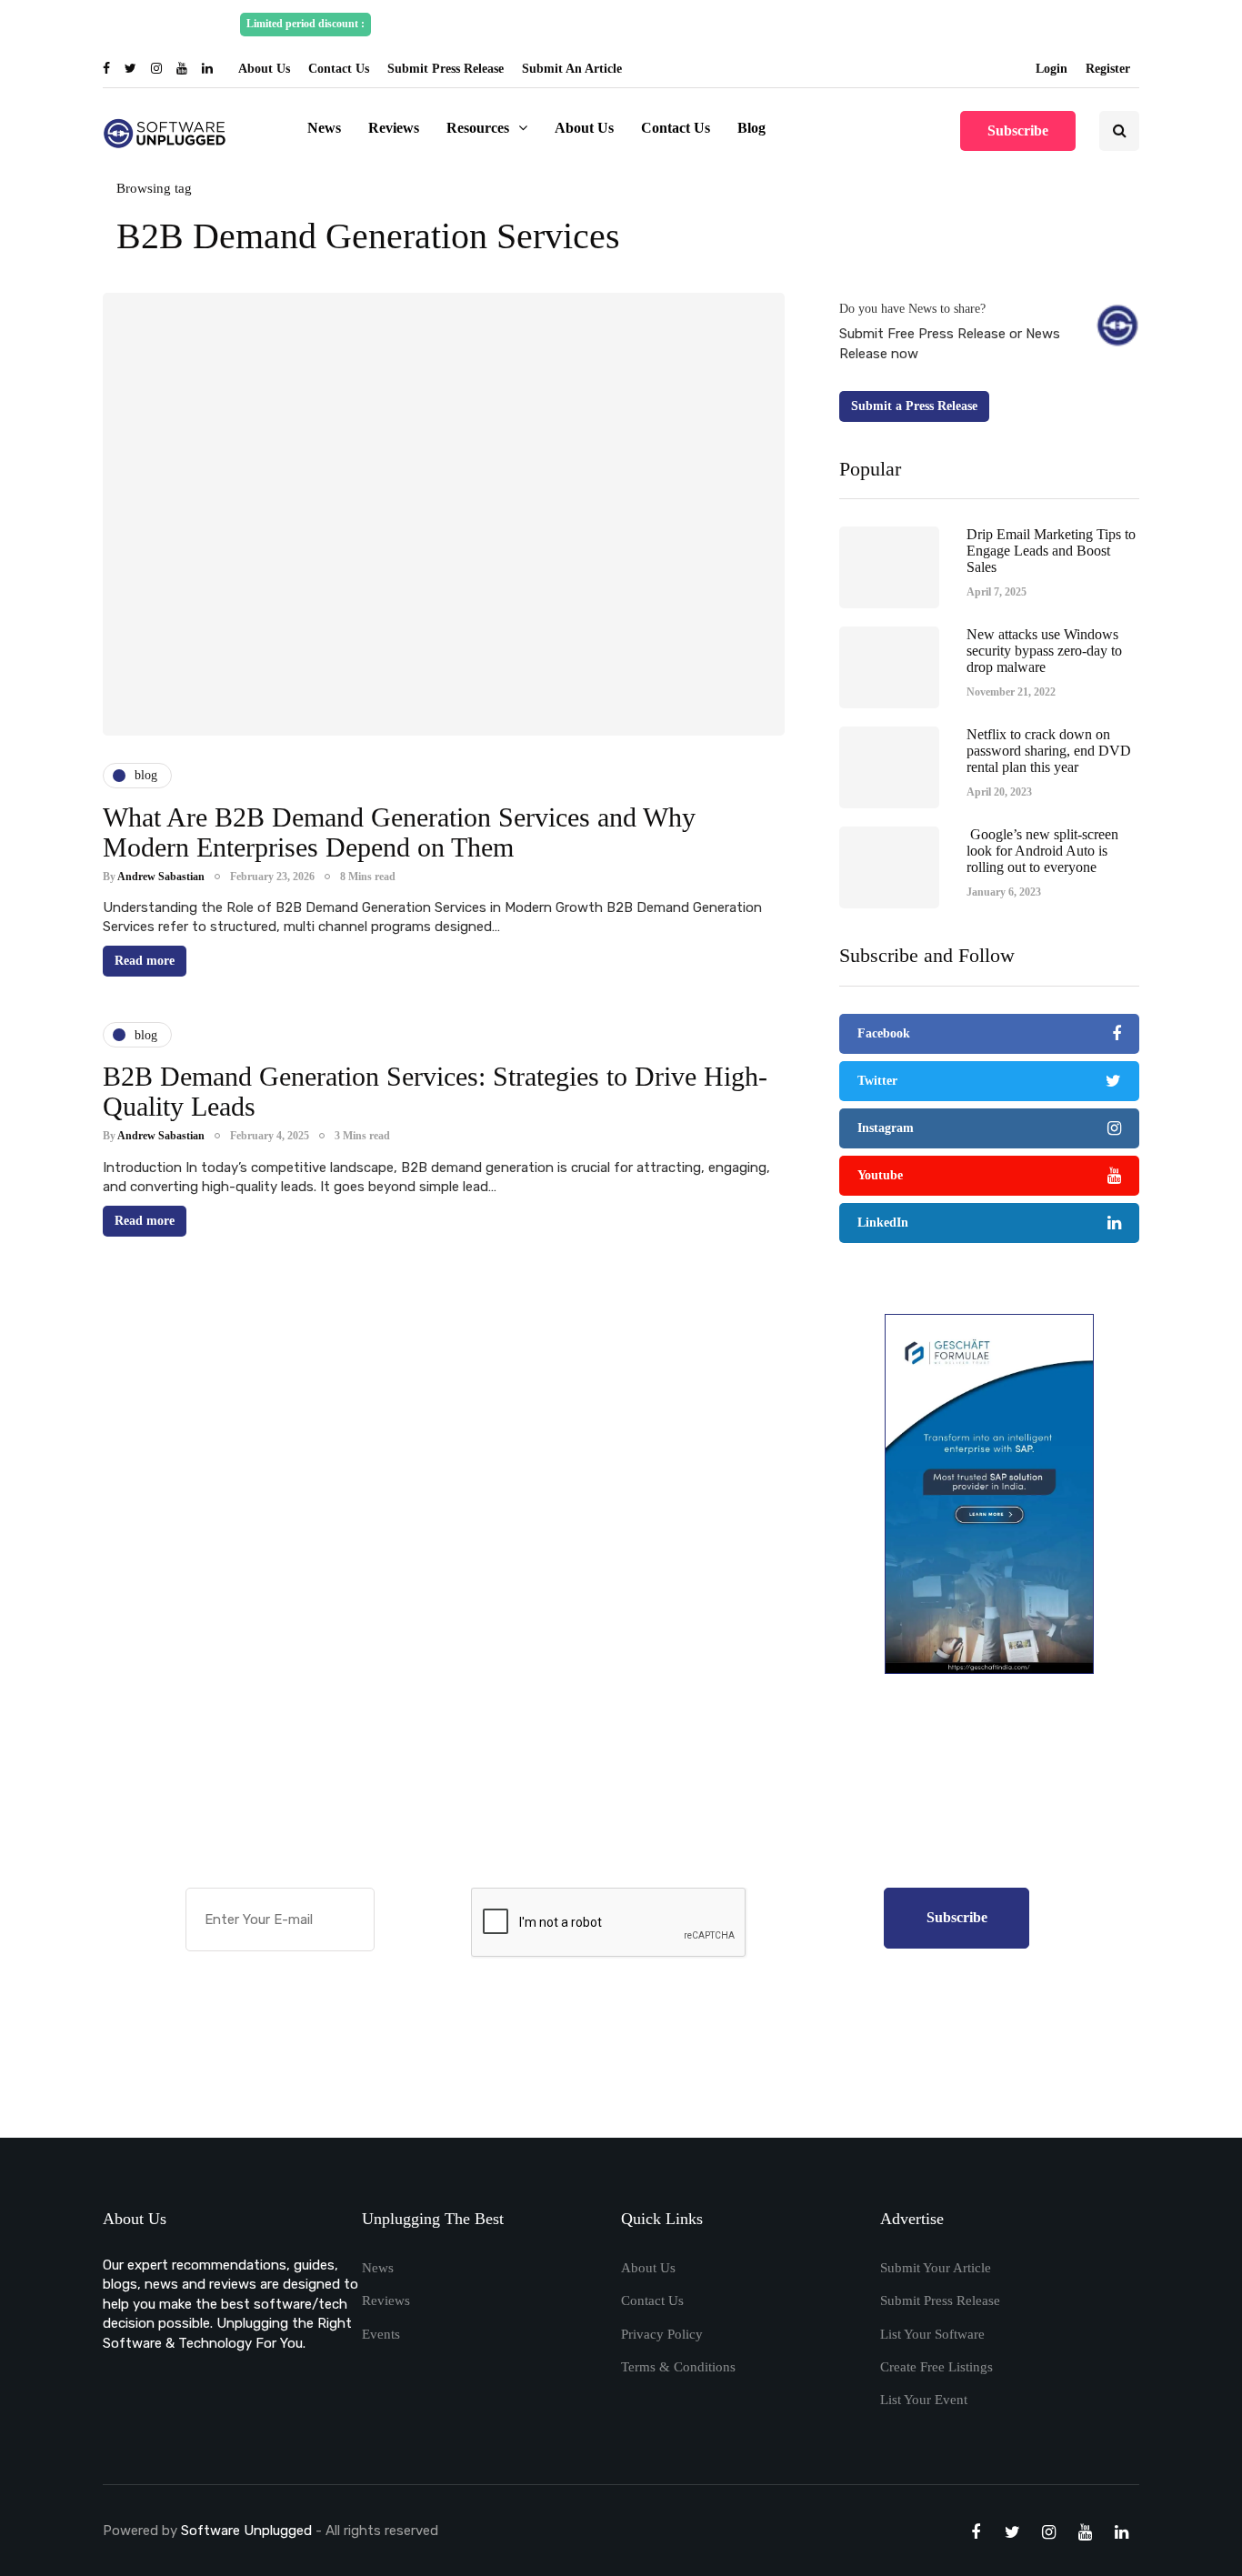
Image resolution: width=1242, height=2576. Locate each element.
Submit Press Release (446, 69)
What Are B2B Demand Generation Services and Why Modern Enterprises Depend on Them (399, 832)
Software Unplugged (248, 2531)
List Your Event (924, 2400)
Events (381, 2334)
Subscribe (1018, 130)
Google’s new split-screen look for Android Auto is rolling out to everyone (1042, 850)
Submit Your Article (936, 2268)
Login (1052, 69)
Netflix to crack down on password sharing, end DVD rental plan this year (1049, 750)
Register (1108, 69)
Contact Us (339, 69)
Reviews (394, 128)
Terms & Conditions (678, 2367)
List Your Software (932, 2334)
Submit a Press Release (914, 406)
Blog (751, 128)
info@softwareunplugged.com (918, 24)
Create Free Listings (937, 2367)
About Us (264, 69)
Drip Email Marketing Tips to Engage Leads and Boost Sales (1051, 550)
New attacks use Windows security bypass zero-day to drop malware (1044, 650)
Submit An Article (572, 69)
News (324, 128)
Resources (478, 128)
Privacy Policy (662, 2334)
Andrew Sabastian (161, 877)
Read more (145, 961)
